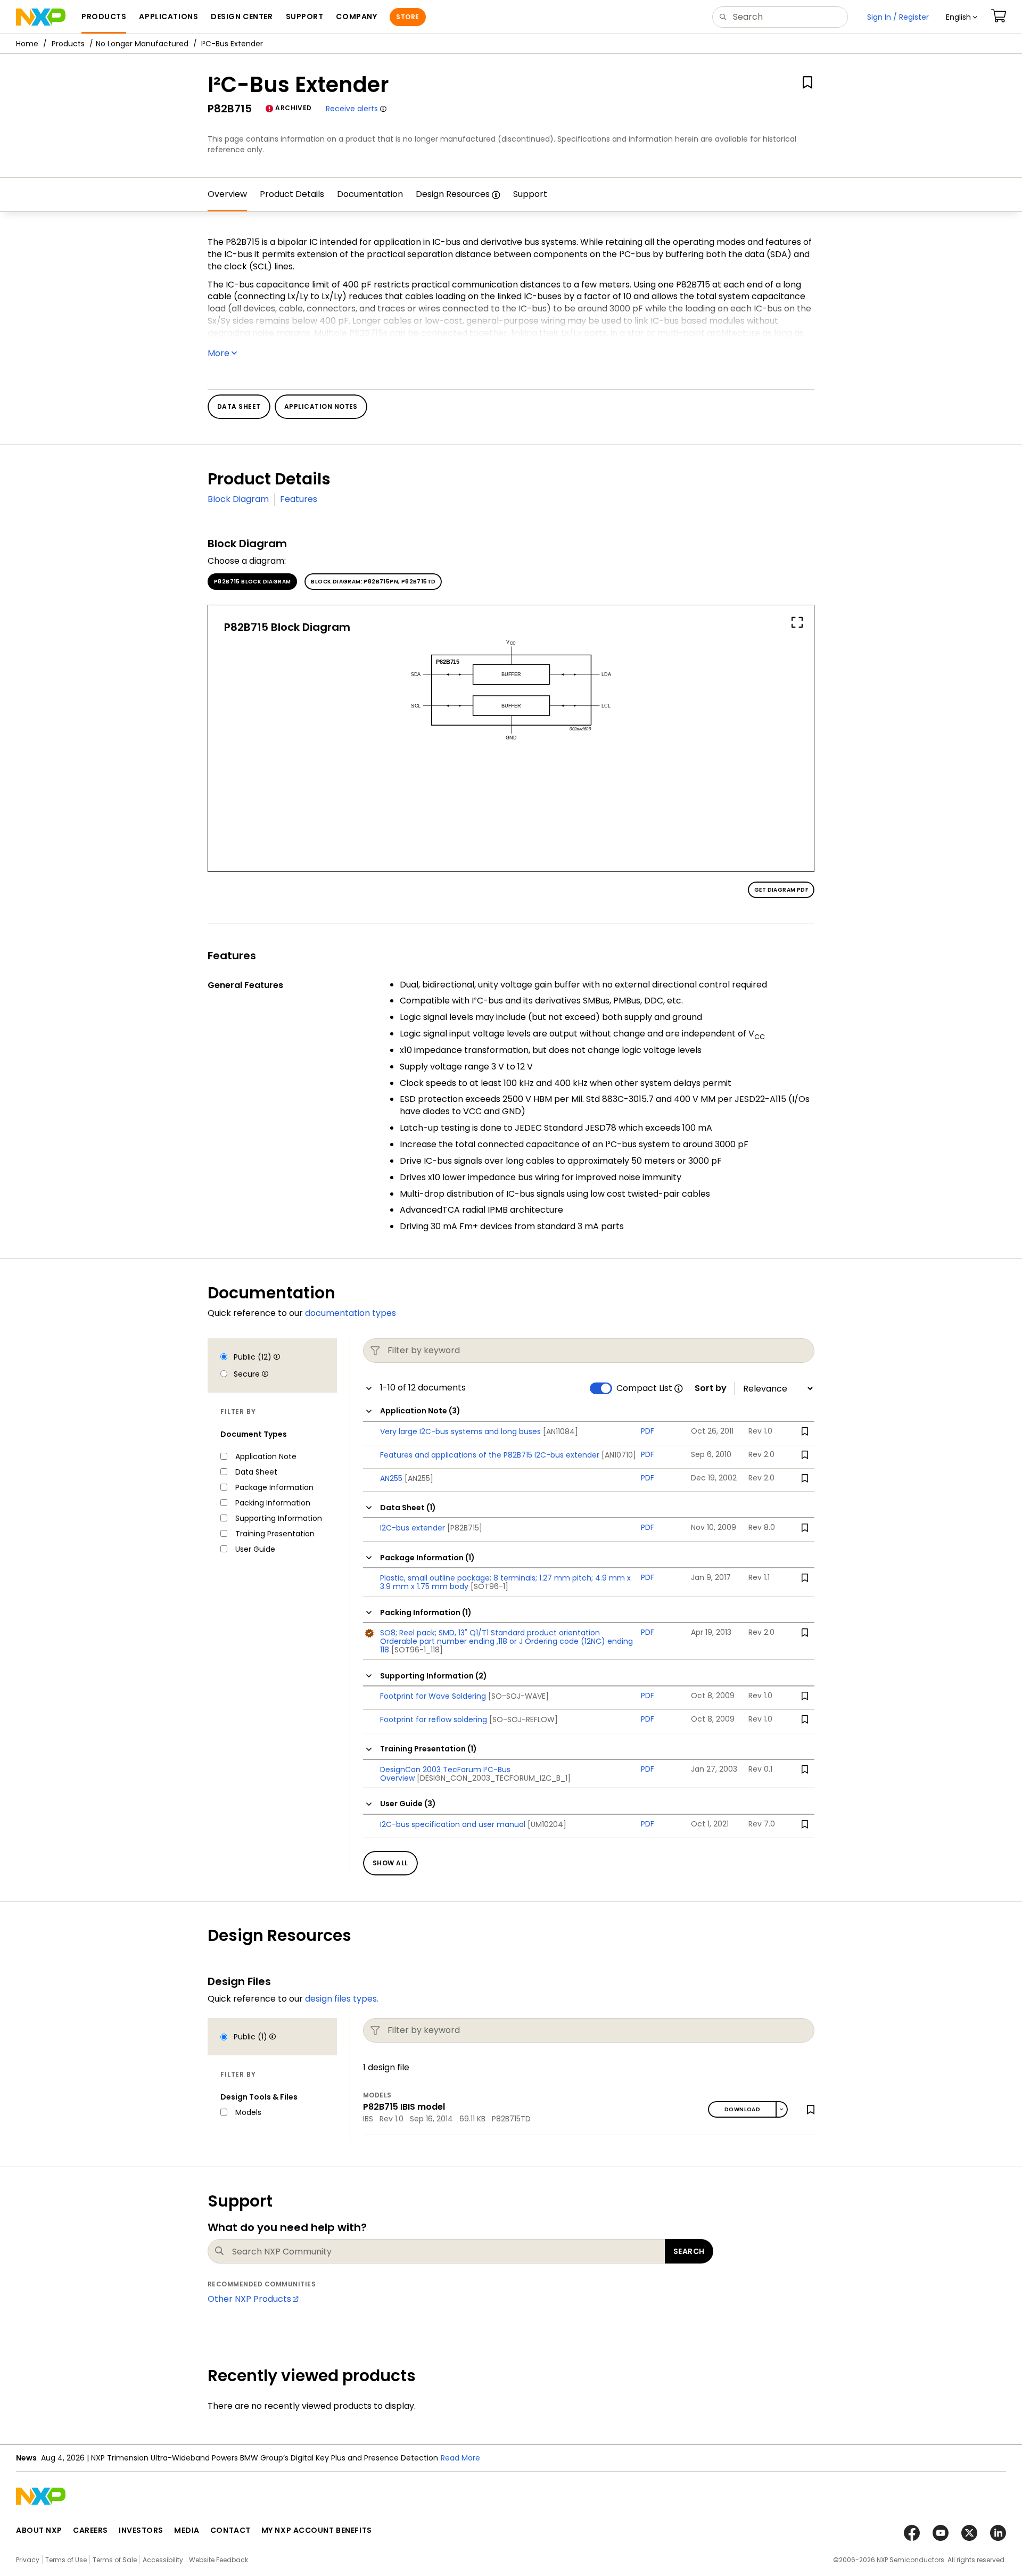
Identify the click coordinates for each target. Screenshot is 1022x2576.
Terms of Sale (115, 2560)
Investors (141, 2530)
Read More (460, 2458)
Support (530, 194)
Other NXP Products (249, 2299)
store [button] (407, 17)
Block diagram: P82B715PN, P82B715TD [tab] (373, 582)
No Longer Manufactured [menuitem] (142, 44)
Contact (230, 2530)
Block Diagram (238, 499)
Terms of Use (66, 2560)
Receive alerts (352, 109)
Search (689, 2251)
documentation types (351, 1313)
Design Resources (453, 194)
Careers (90, 2530)
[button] (962, 17)
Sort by (711, 1388)
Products (68, 44)
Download (742, 2109)
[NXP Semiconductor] (41, 17)
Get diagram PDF (781, 890)
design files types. (342, 1999)
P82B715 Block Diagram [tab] (252, 582)
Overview (227, 194)
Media (187, 2530)
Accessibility (163, 2560)
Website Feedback (219, 2560)
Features (299, 499)
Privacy (28, 2560)
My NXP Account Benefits (317, 2530)
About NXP (39, 2530)
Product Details (292, 194)
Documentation (370, 194)
